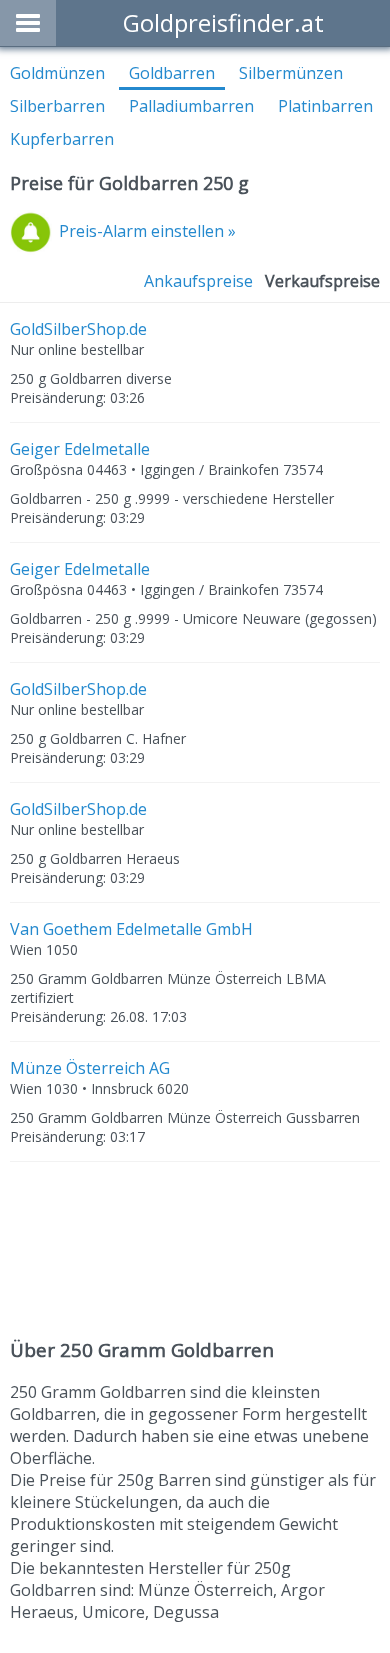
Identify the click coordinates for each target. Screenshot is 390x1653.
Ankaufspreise (198, 281)
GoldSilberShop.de (78, 329)
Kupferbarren (62, 139)
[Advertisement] (195, 1252)
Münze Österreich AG (90, 1068)
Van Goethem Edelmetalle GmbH (131, 929)
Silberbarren (57, 106)
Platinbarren (325, 106)
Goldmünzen (57, 73)
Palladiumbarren (191, 106)
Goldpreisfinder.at (223, 22)
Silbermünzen (291, 73)
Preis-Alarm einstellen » (147, 231)
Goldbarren (172, 73)
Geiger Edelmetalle (80, 449)
